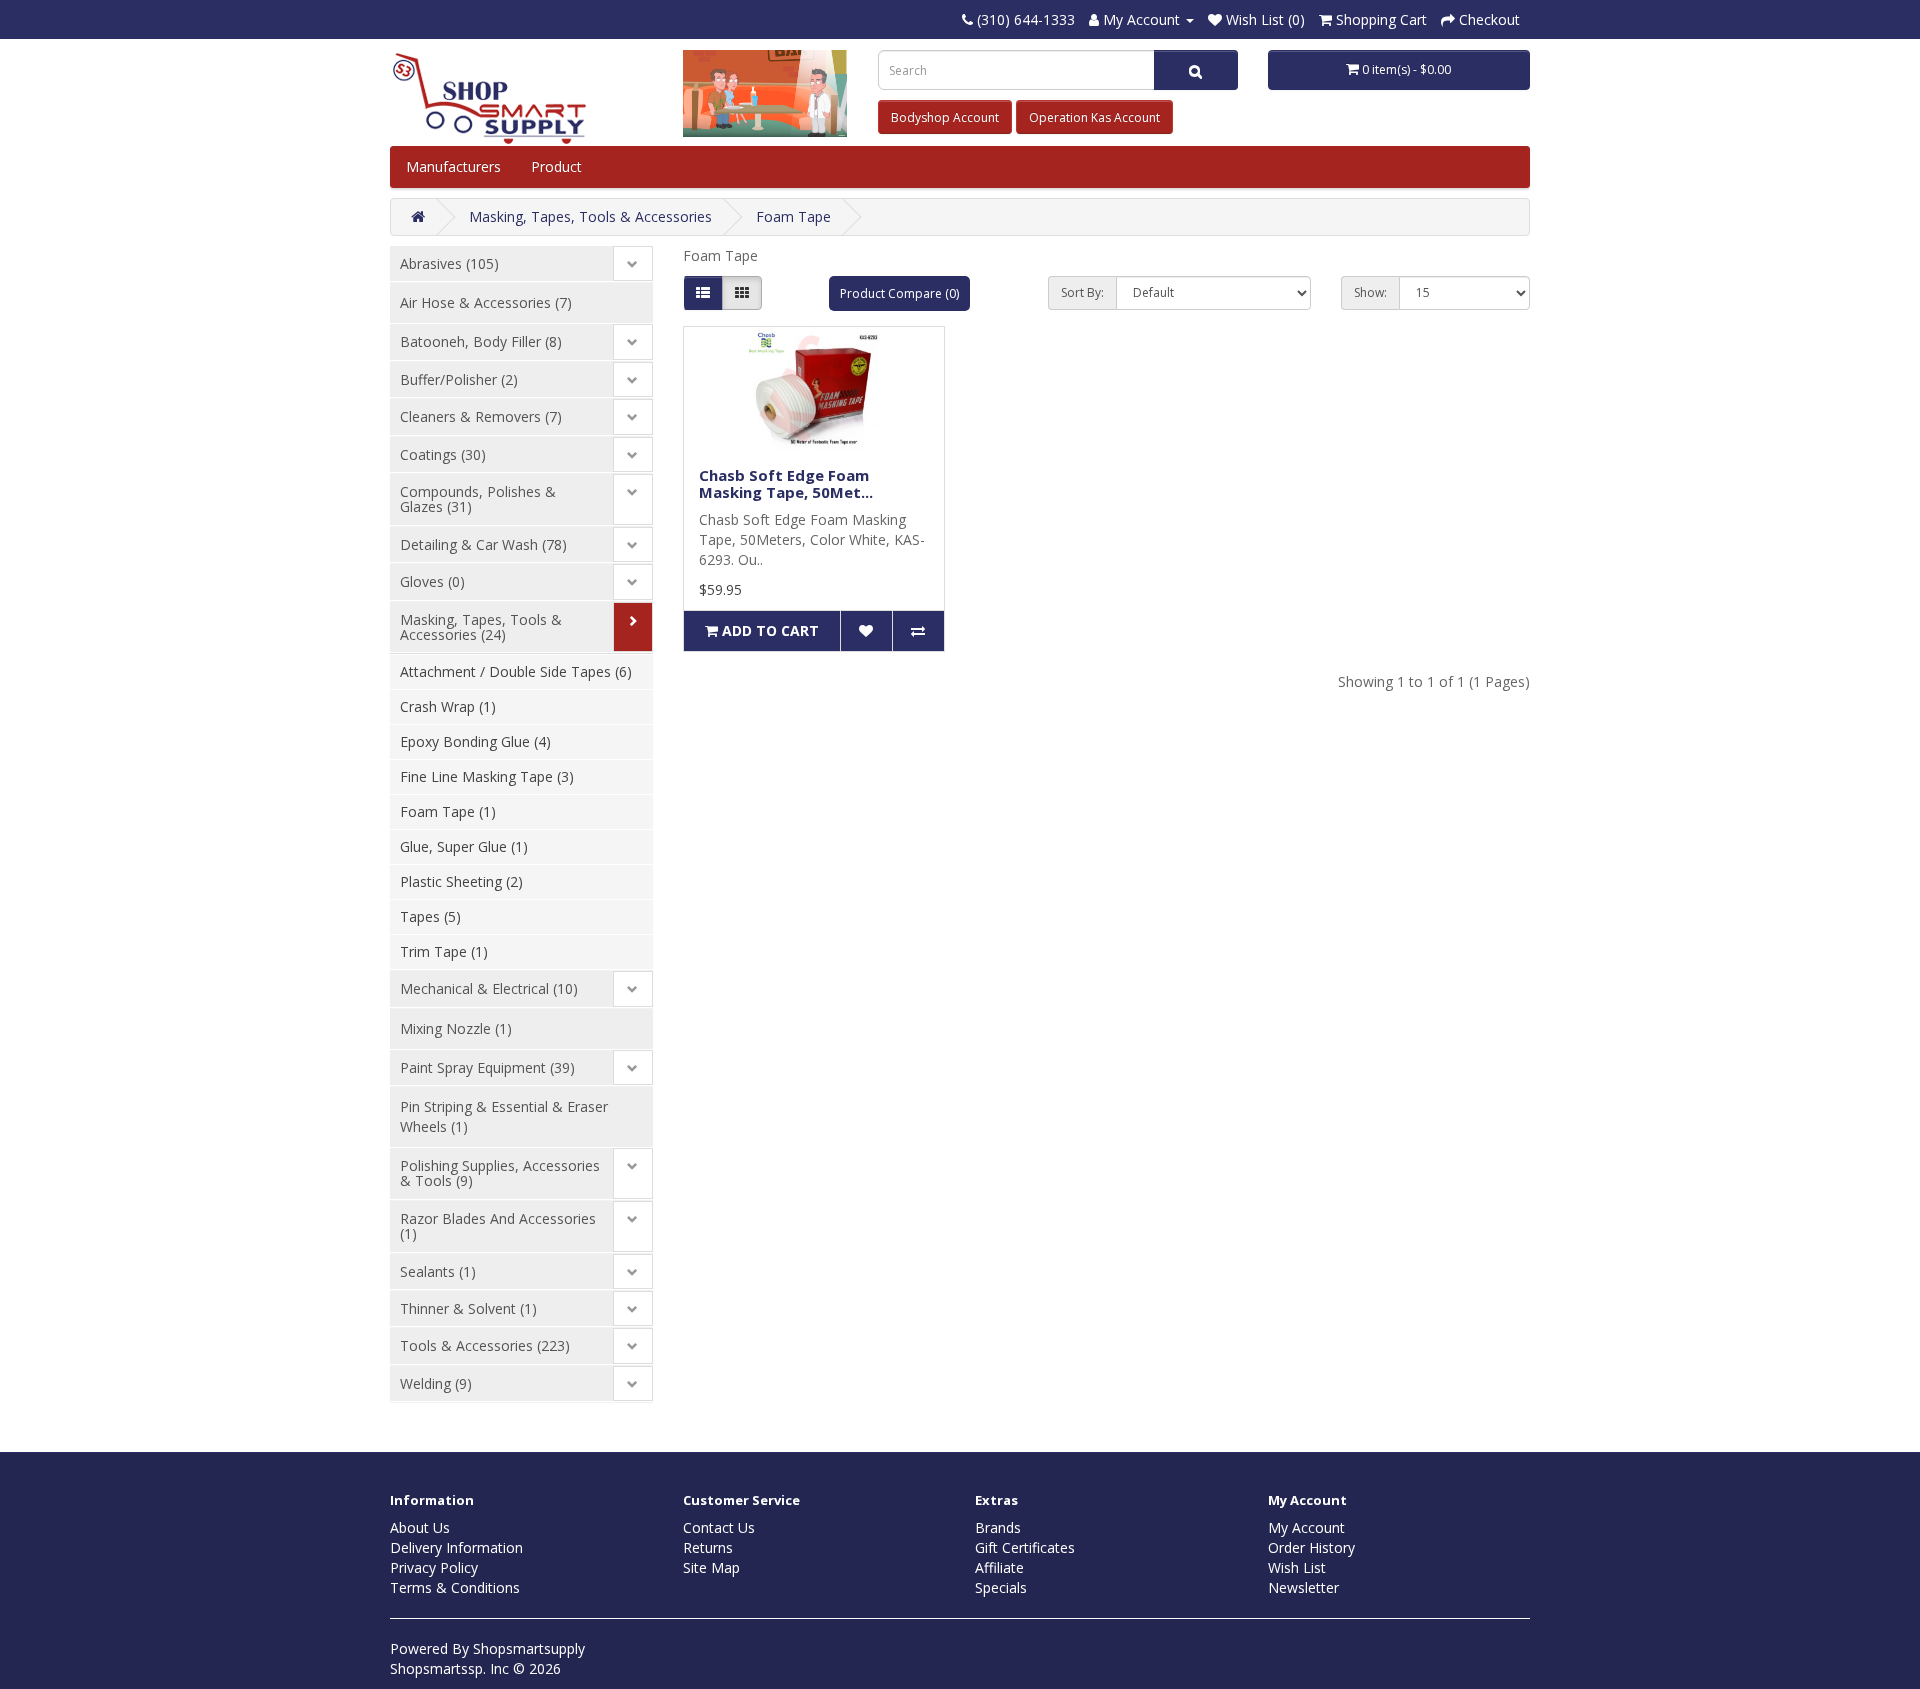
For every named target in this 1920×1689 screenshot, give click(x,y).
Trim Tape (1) (444, 951)
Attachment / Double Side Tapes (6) (516, 671)
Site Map (711, 1567)
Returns (708, 1547)
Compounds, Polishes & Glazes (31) (478, 499)
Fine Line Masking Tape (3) (487, 776)
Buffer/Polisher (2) (459, 379)
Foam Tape (793, 216)
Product (558, 166)
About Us (420, 1527)
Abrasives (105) (449, 263)
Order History (1311, 1547)
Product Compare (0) (899, 293)
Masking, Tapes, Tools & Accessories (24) (481, 627)
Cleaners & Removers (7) (481, 416)
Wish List (1297, 1567)
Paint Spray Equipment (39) (487, 1067)
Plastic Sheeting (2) (461, 881)
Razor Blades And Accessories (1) (498, 1226)
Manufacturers (453, 166)
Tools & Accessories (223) (485, 1345)
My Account (1306, 1527)
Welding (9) (436, 1383)
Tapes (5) (430, 916)
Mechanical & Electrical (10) (489, 988)
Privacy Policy (434, 1567)
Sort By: (1082, 292)
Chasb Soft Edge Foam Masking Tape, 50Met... (786, 483)
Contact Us (719, 1527)
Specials (1001, 1587)
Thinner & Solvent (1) (468, 1308)
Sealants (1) (438, 1271)
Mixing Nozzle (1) (456, 1028)
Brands (998, 1527)
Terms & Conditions (455, 1587)
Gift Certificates (1025, 1547)
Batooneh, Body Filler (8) (481, 341)
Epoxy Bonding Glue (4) (475, 741)
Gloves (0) (432, 581)
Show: (1370, 292)
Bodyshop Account (945, 117)
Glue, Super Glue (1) (464, 846)
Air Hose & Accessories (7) (486, 302)
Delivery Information (456, 1547)
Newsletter (1303, 1587)
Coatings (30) (443, 454)
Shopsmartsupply (529, 1648)
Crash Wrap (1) (448, 706)
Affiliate (999, 1567)
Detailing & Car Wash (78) (483, 544)
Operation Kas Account (1094, 117)
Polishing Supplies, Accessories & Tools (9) (500, 1173)
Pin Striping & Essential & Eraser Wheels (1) (504, 1116)
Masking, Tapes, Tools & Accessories (590, 216)
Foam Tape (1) (448, 811)
